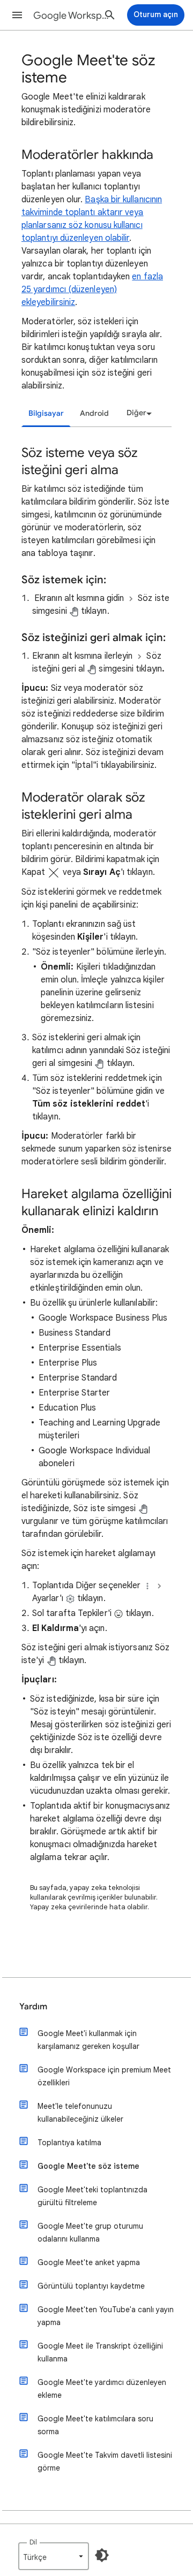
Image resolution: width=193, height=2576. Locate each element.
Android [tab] (94, 413)
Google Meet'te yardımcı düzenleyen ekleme (102, 2389)
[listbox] (138, 413)
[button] (17, 15)
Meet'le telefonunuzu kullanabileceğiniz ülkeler (80, 2113)
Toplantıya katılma (69, 2143)
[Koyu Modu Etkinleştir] (102, 2555)
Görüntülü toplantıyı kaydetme (91, 2286)
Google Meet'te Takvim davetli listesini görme (105, 2461)
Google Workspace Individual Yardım (73, 16)
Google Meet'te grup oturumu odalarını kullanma (90, 2232)
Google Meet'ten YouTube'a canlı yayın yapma (106, 2316)
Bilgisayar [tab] (46, 413)
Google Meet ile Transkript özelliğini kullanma (100, 2352)
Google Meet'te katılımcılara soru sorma (95, 2425)
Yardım (33, 2007)
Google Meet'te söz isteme (88, 2166)
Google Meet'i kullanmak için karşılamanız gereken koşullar (88, 2040)
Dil (33, 2542)
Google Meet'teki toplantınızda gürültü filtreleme (92, 2196)
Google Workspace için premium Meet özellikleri (104, 2076)
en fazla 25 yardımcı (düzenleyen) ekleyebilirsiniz (92, 289)
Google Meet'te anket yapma (89, 2262)
